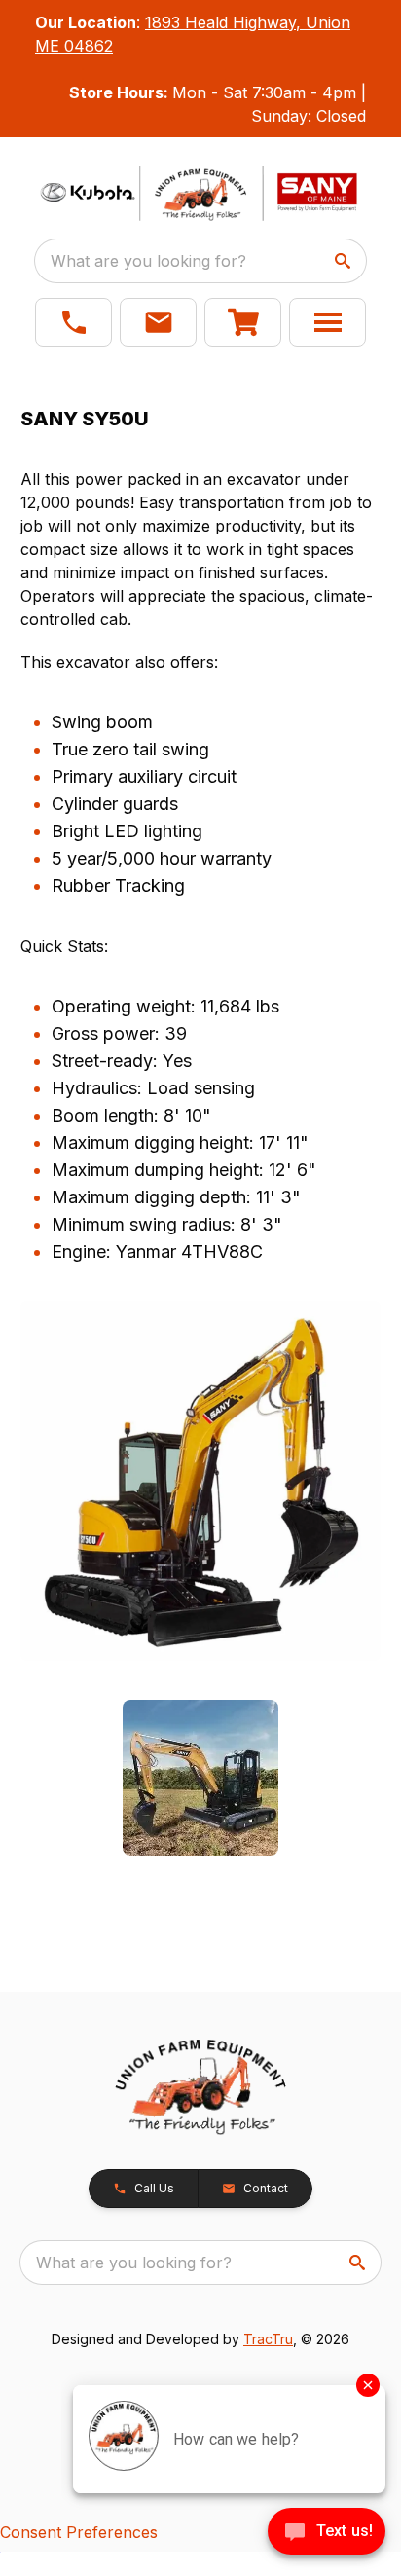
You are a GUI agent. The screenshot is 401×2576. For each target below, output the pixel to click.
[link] (243, 322)
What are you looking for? (148, 261)
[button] (73, 322)
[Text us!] (327, 2533)
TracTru (268, 2339)
